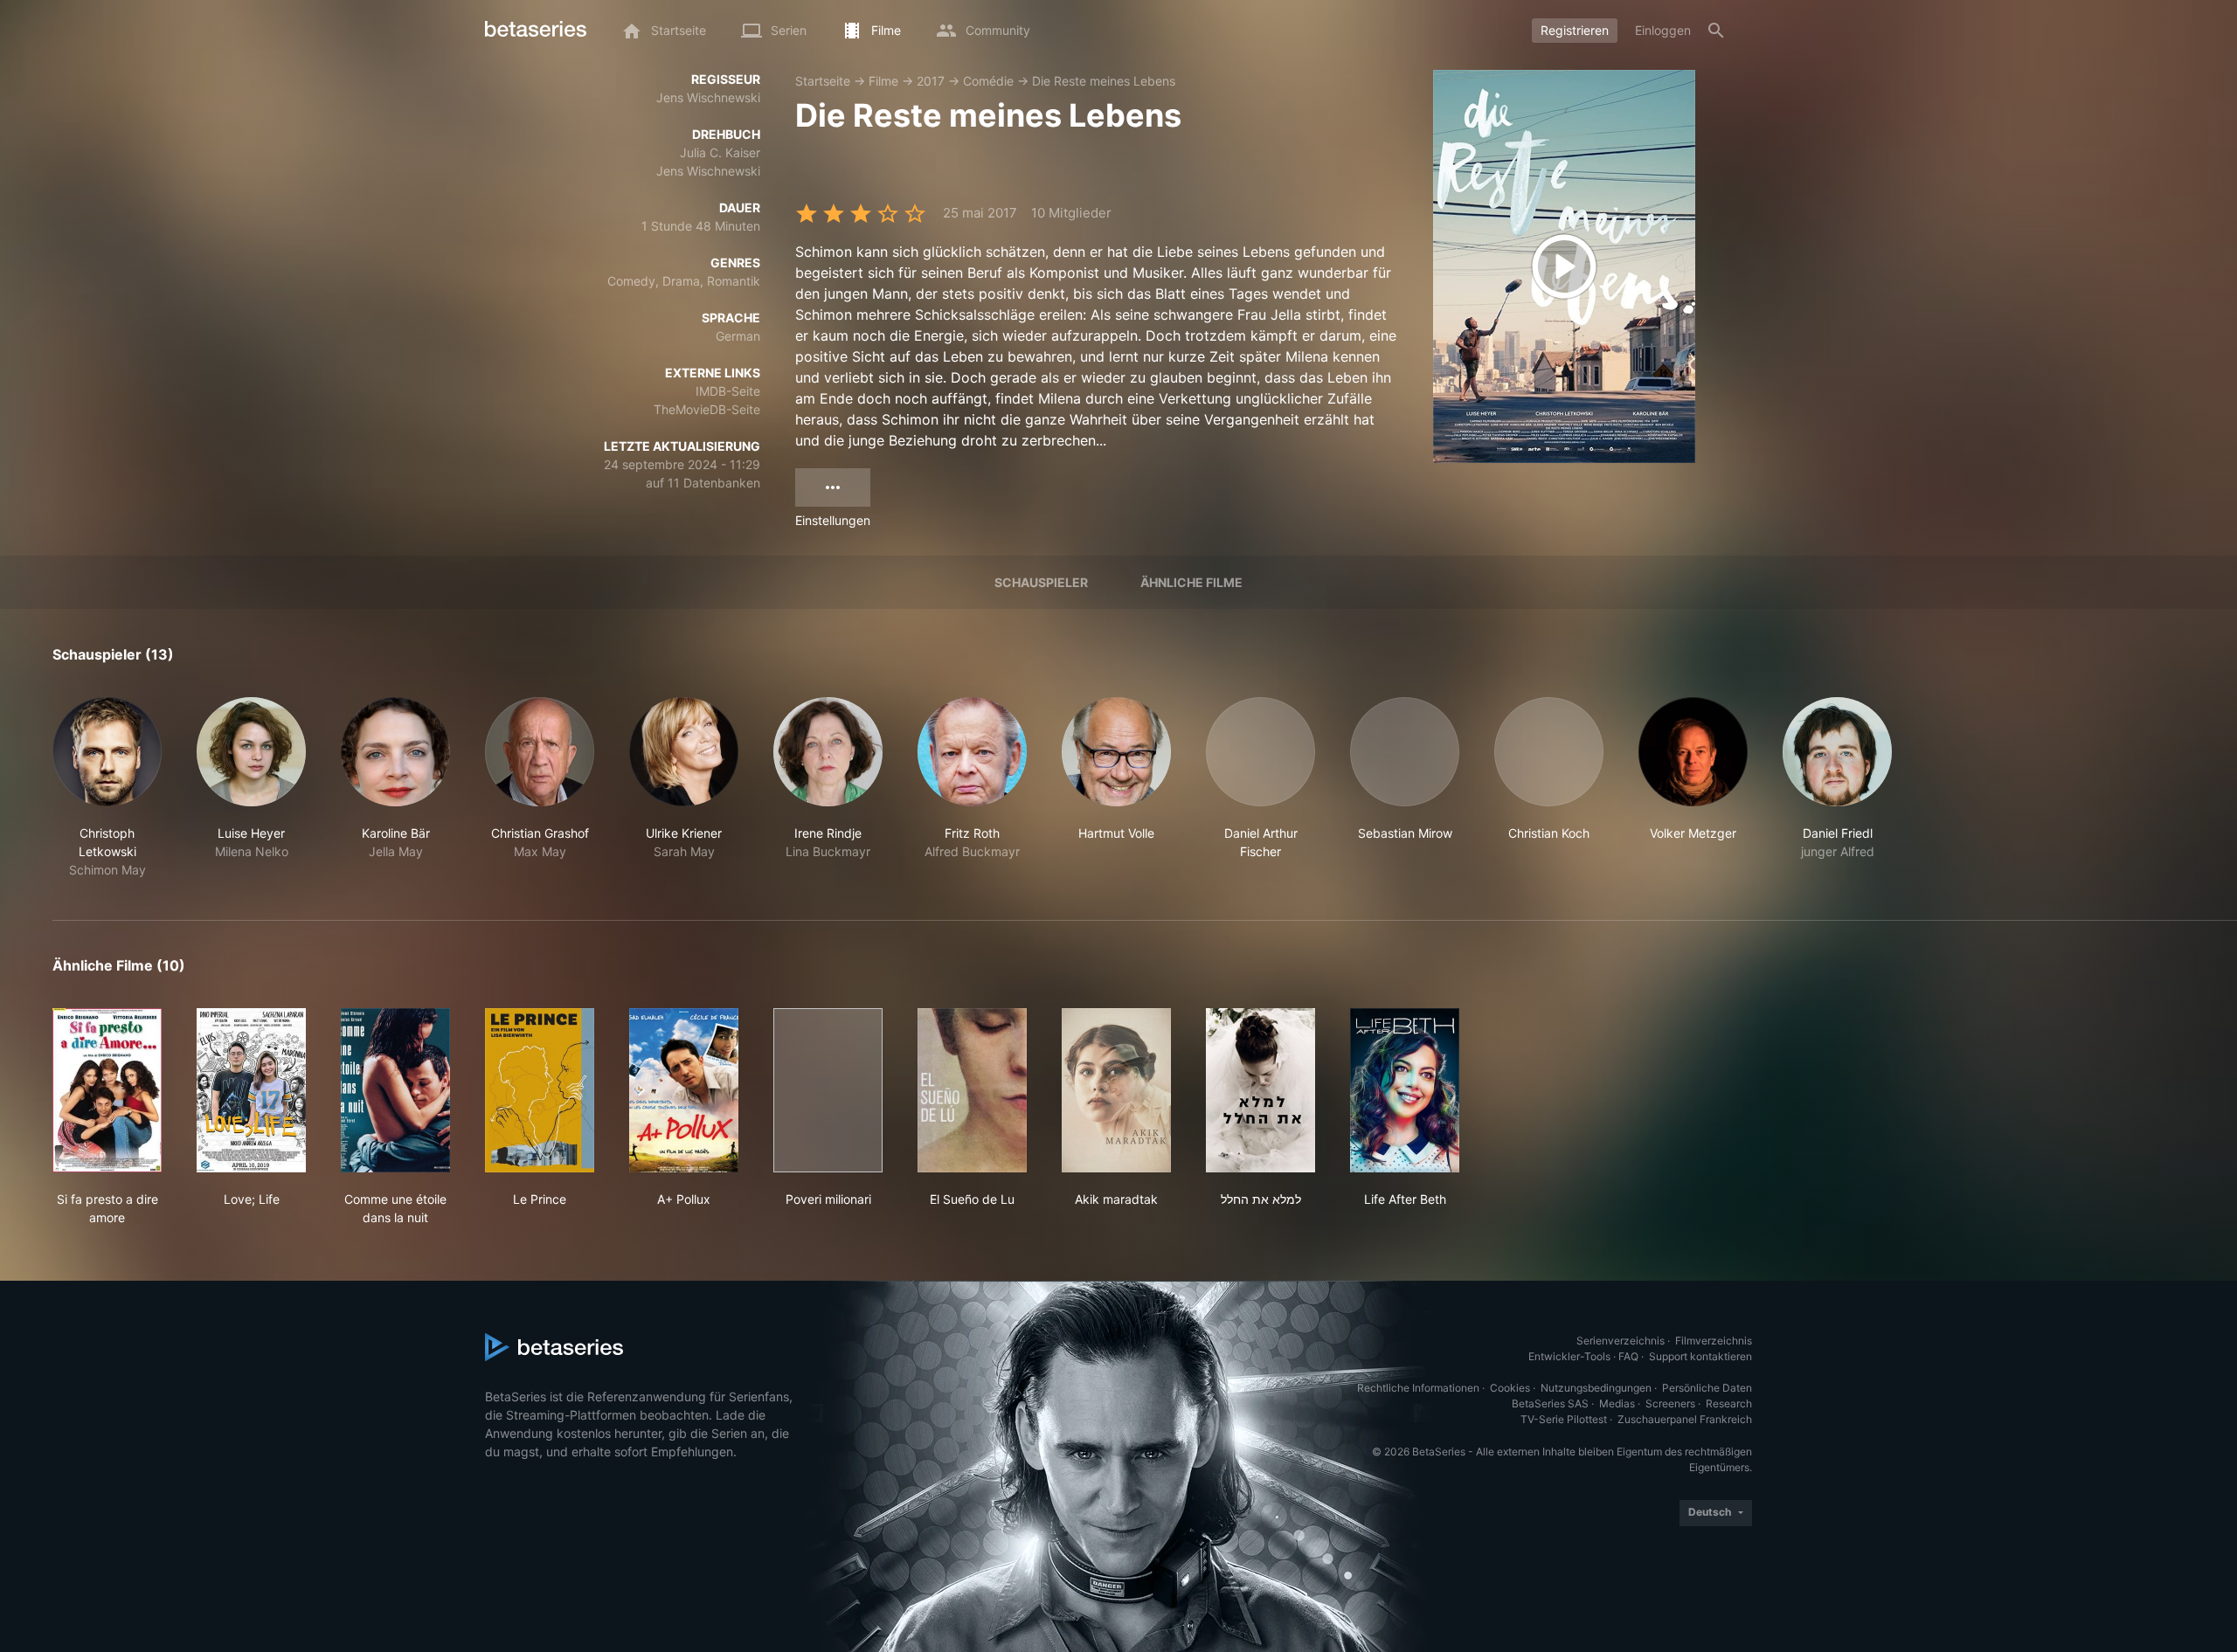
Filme (883, 81)
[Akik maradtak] (1116, 1090)
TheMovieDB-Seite (707, 409)
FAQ (1628, 1356)
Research (1729, 1403)
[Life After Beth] (1405, 1090)
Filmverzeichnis (1714, 1341)
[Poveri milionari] (828, 1090)
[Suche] (1716, 31)
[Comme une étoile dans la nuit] (395, 1090)
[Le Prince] (540, 1090)
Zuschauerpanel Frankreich (1685, 1419)
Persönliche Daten (1707, 1388)
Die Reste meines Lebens (1104, 81)
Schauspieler (1041, 582)
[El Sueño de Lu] (972, 1090)
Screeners (1670, 1403)
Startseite (823, 81)
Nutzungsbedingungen (1596, 1388)
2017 (931, 81)
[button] (107, 788)
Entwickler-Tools (1569, 1356)
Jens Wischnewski (708, 97)
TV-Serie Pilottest (1564, 1419)
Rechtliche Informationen (1418, 1388)
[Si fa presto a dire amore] (107, 1090)
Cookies (1510, 1388)
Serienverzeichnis (1621, 1341)
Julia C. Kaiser (720, 152)
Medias (1617, 1403)
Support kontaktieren (1700, 1356)
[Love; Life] (251, 1090)
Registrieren (1575, 30)
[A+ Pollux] (684, 1090)
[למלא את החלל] (1260, 1090)
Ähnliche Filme (1191, 582)
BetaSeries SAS (1550, 1403)
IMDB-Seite (728, 391)
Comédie (988, 81)
